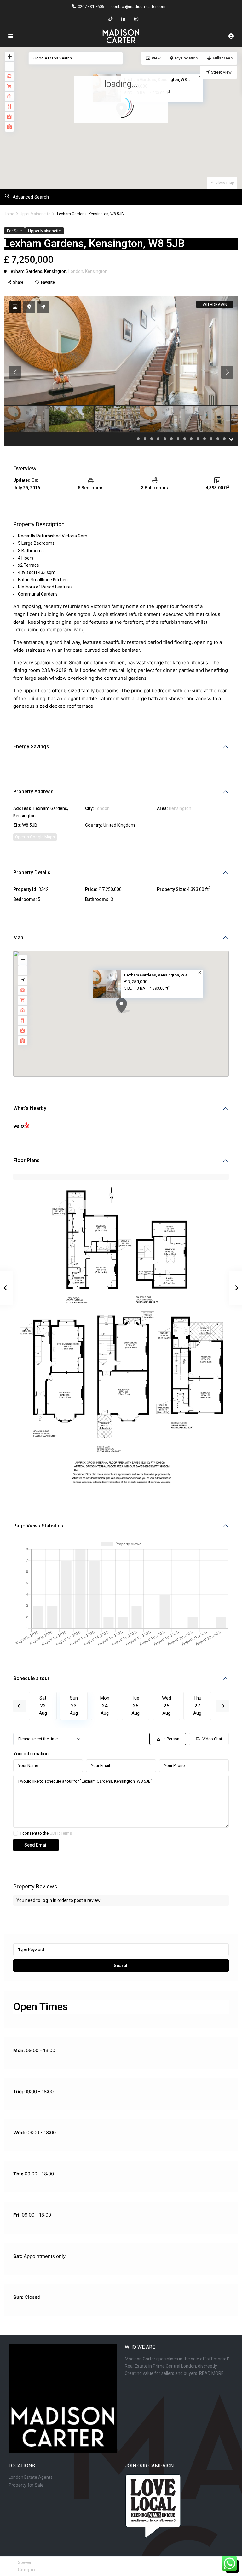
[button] (135, 1017)
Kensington (96, 271)
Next (222, 1706)
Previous (20, 1706)
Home (9, 214)
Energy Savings (31, 747)
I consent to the (46, 1833)
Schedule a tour (31, 1678)
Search (121, 1966)
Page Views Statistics (38, 1526)
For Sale (14, 231)
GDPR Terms (61, 1833)
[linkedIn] (123, 19)
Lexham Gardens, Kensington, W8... (157, 975)
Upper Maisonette (35, 214)
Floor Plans (26, 1160)
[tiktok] (110, 19)
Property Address (33, 792)
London (76, 271)
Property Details (32, 872)
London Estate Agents (31, 2477)
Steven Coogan (26, 2566)
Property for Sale (26, 2485)
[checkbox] (16, 1833)
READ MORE (211, 2373)
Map (18, 938)
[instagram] (136, 19)
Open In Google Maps (35, 837)
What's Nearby (30, 1108)
